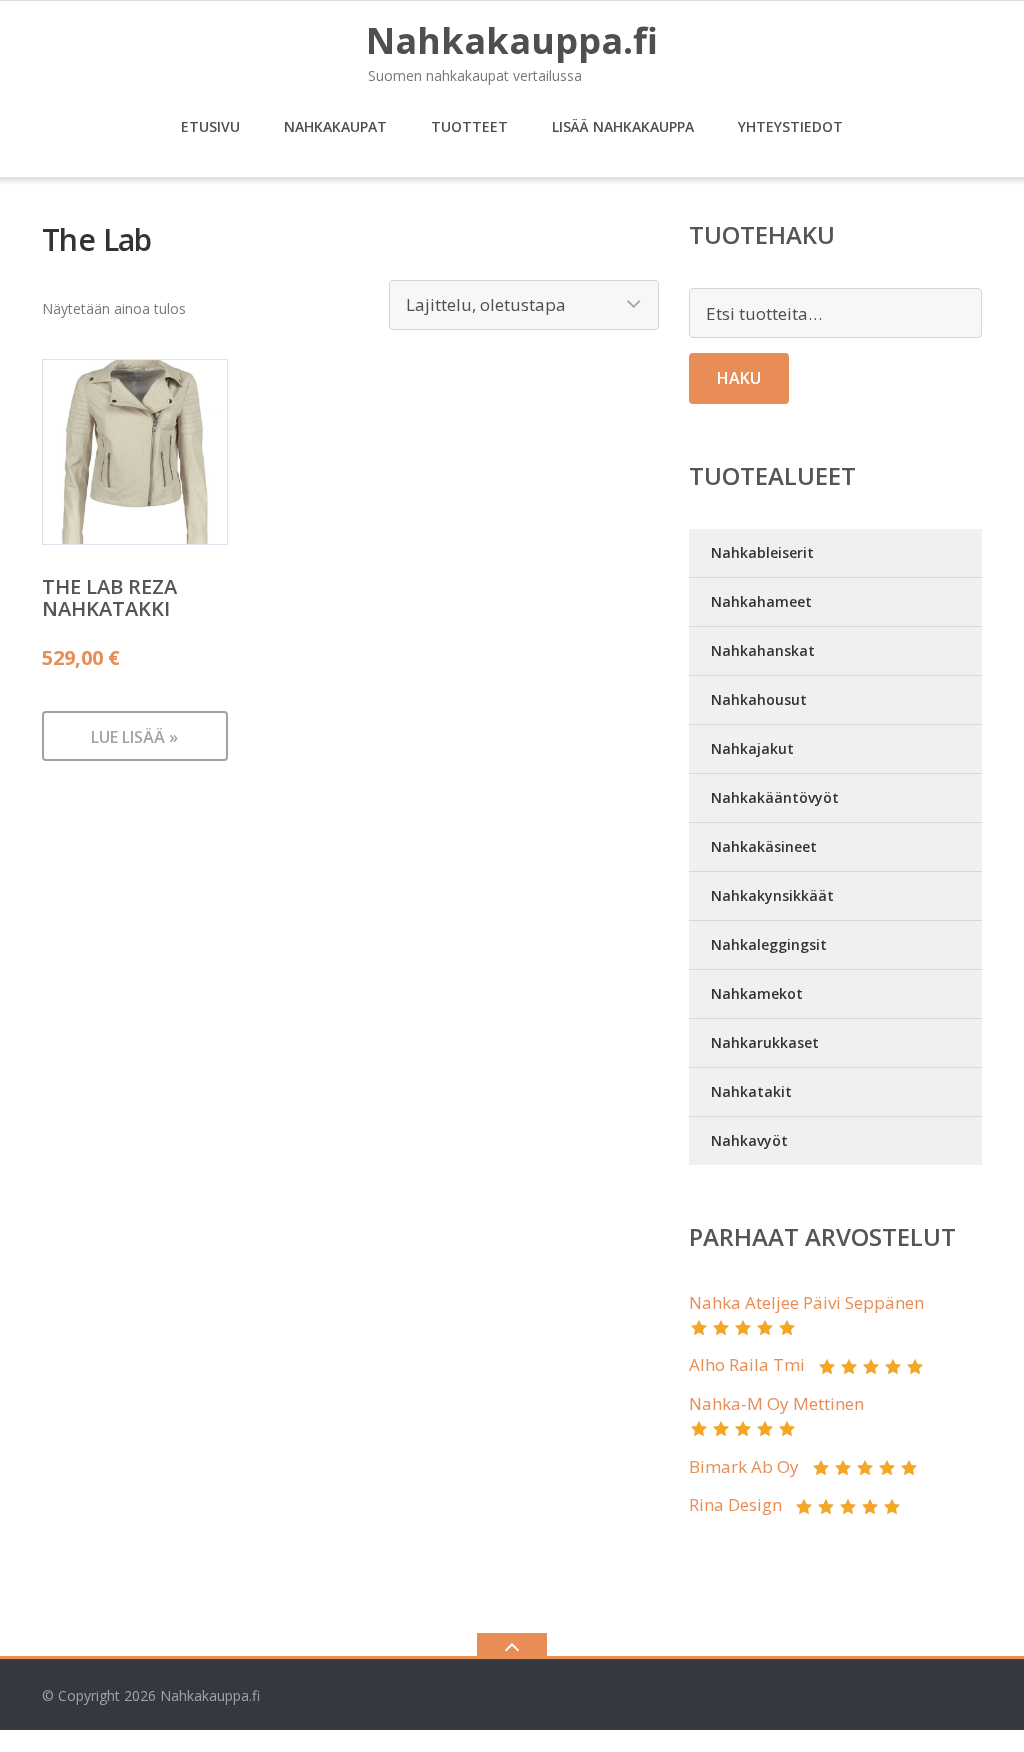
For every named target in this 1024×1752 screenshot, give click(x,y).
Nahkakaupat (335, 126)
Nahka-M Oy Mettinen (776, 1403)
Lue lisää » (134, 737)
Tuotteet (469, 126)
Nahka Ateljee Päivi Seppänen (806, 1302)
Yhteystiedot (790, 126)
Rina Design (735, 1504)
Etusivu (210, 126)
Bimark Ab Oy (744, 1466)
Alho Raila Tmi (747, 1364)
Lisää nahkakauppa (623, 126)
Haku (739, 378)
